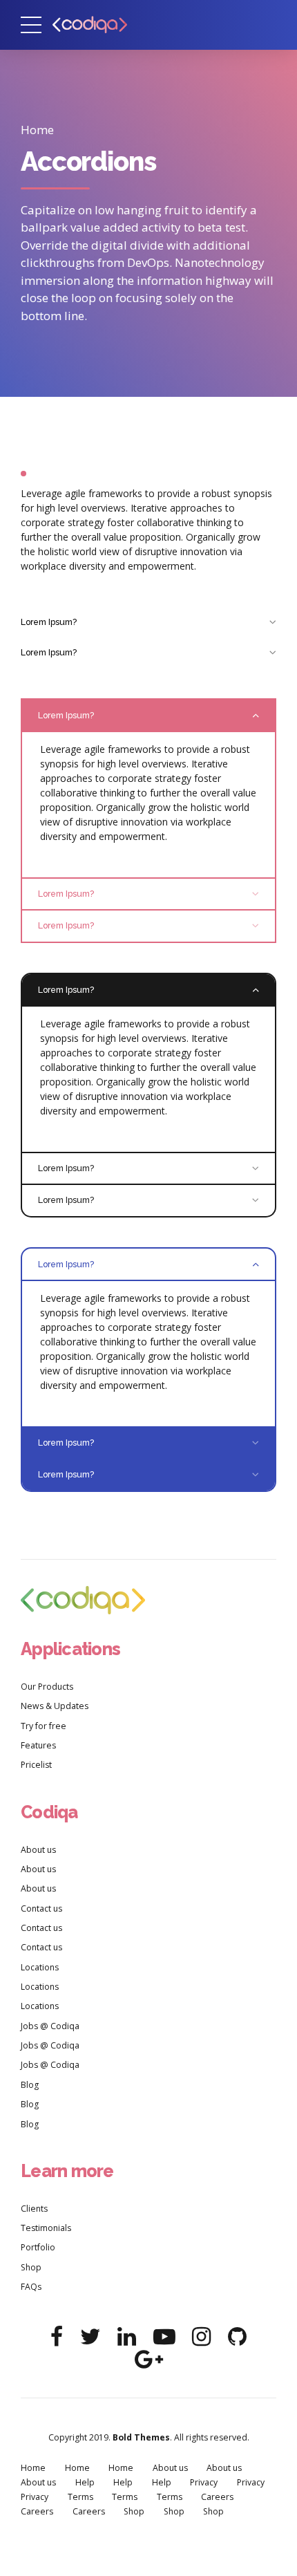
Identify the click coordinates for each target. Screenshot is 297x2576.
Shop (31, 2267)
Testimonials (46, 2228)
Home (37, 130)
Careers (217, 2497)
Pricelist (36, 1765)
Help (85, 2482)
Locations (40, 1967)
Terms (80, 2497)
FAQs (31, 2287)
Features (38, 1745)
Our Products (47, 1687)
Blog (30, 2085)
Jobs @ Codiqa (50, 2026)
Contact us (41, 1908)
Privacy (204, 2482)
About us (38, 1850)
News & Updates (55, 1706)
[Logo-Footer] (83, 1600)
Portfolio (38, 2247)
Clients (34, 2209)
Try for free (44, 1726)
